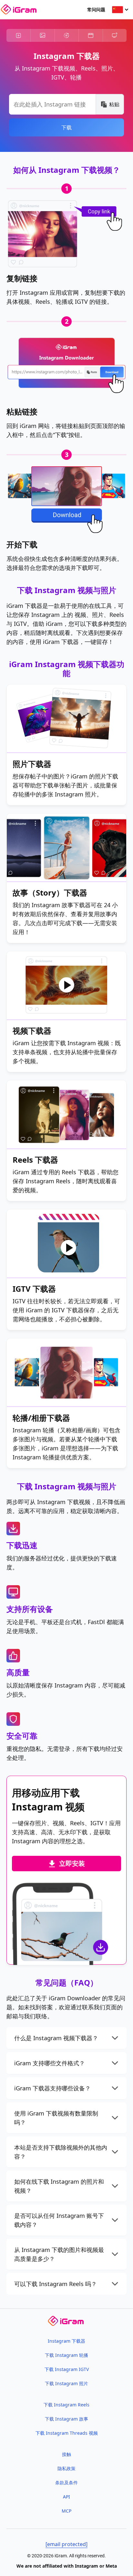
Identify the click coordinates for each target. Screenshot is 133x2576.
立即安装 (72, 1863)
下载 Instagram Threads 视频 (67, 2433)
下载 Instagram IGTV (67, 2369)
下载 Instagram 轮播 (66, 2355)
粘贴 (114, 104)
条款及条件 (66, 2483)
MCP (66, 2511)
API (66, 2497)
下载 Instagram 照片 (66, 2383)
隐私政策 (66, 2468)
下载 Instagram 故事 (66, 2419)
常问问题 (96, 9)
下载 (66, 127)
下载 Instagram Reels (66, 2405)
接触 (66, 2454)
